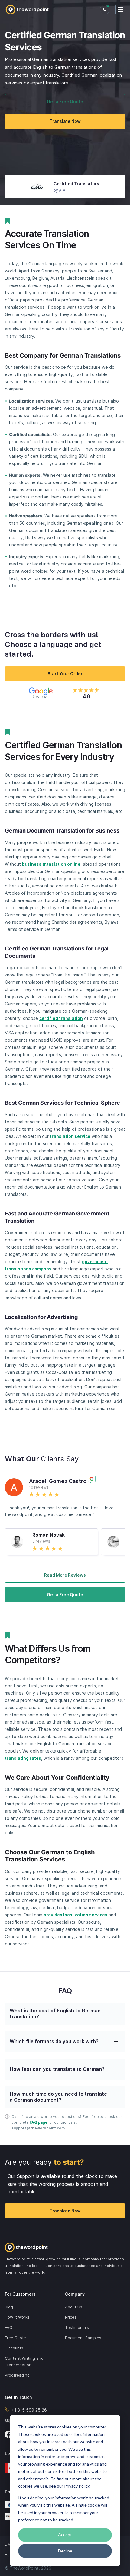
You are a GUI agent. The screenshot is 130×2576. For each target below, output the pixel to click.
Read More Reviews (65, 1575)
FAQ (9, 2327)
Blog (9, 2307)
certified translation (61, 1018)
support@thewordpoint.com (38, 2128)
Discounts (14, 2348)
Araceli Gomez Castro (58, 1481)
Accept (65, 2535)
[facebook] (8, 2434)
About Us (74, 2307)
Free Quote (15, 2338)
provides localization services (75, 1915)
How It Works (17, 2317)
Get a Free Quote (65, 102)
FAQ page (39, 2122)
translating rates (23, 1758)
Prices (71, 2317)
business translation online (51, 864)
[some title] (65, 2247)
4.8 (86, 696)
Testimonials (77, 2327)
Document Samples (83, 2338)
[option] (65, 187)
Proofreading (17, 2375)
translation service (70, 1136)
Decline (65, 2551)
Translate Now (65, 121)
